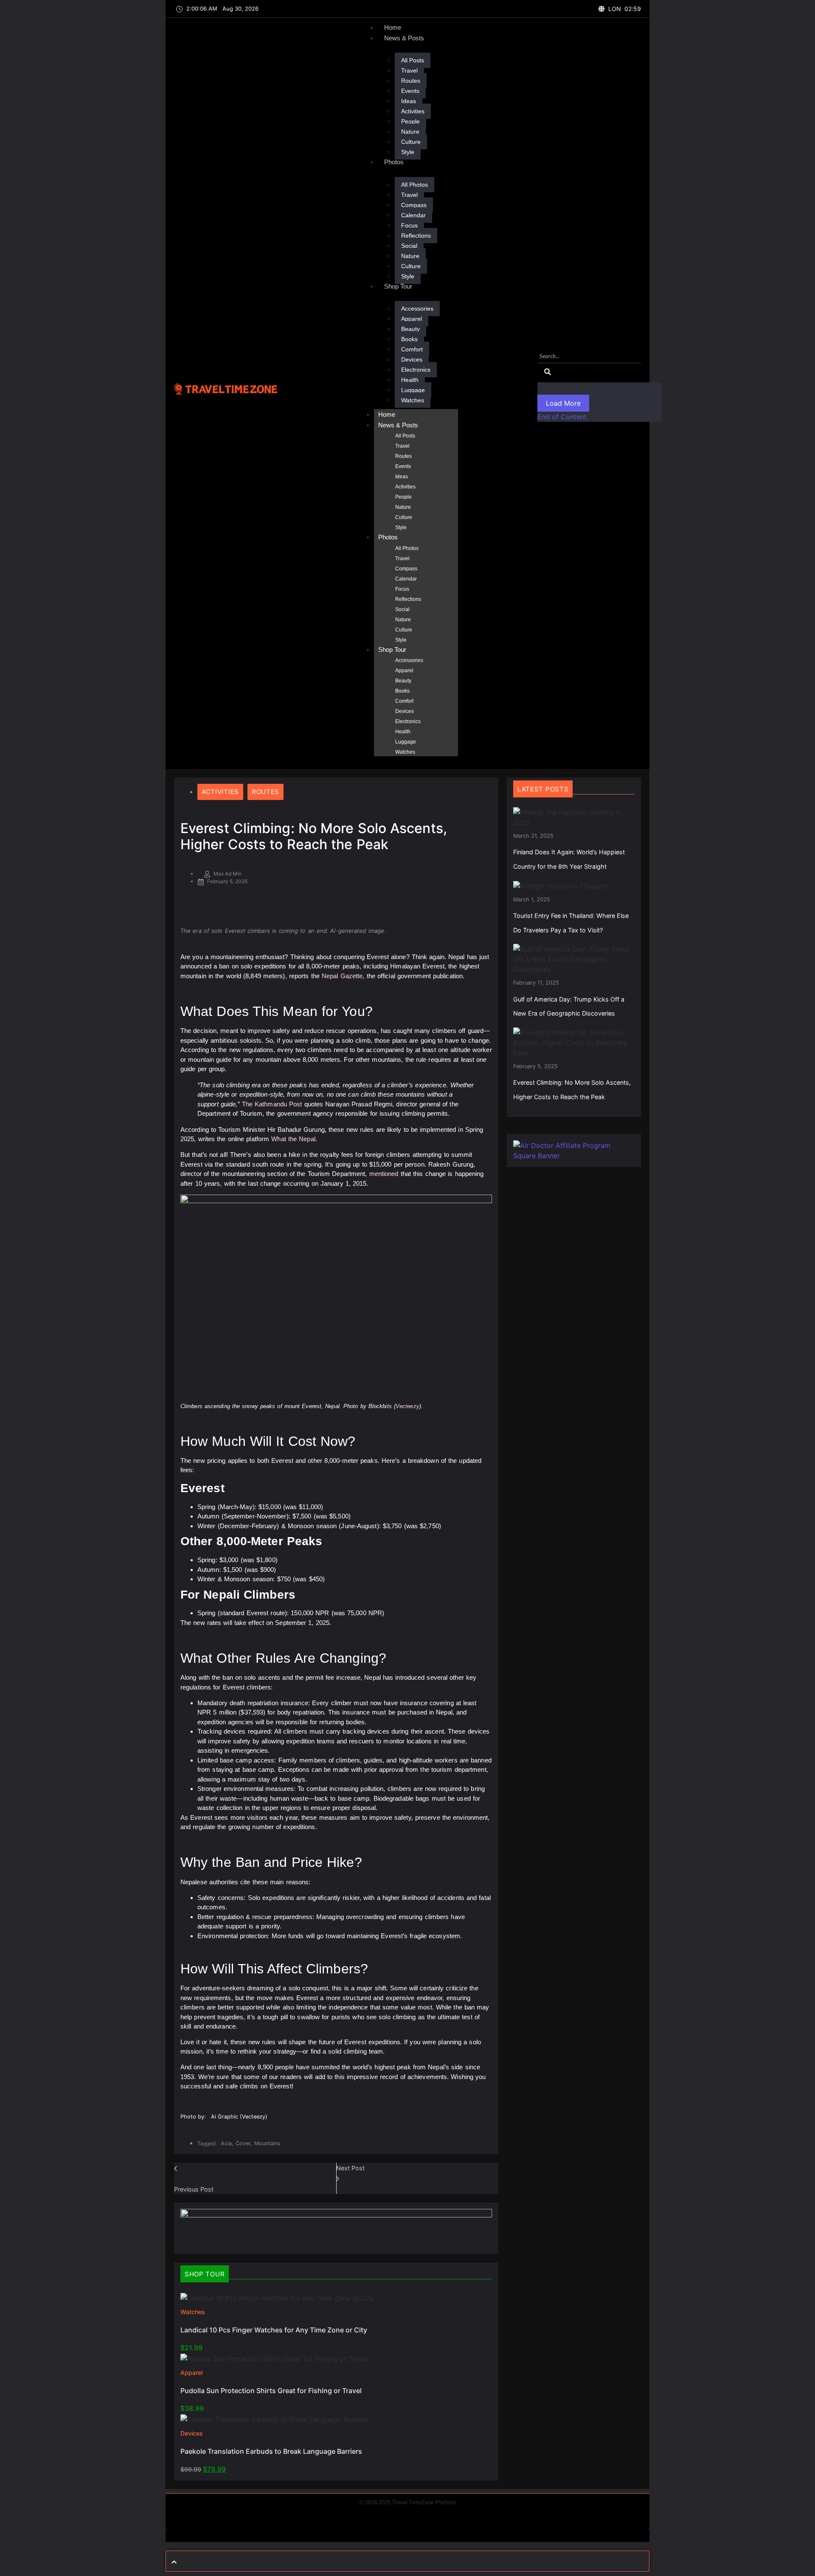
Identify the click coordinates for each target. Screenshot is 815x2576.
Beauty (410, 329)
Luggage (413, 390)
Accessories (417, 309)
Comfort (412, 349)
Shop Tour (398, 286)
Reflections (416, 236)
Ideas (409, 101)
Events (410, 91)
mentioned (384, 1174)
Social (409, 246)
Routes (411, 81)
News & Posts (404, 38)
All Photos (415, 185)
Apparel (412, 319)
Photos (394, 162)
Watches (413, 400)
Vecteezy (407, 1406)
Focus (409, 225)
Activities (413, 111)
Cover (244, 2143)
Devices (412, 359)
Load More (563, 403)
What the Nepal (293, 1139)
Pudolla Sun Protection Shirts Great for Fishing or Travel (271, 2391)
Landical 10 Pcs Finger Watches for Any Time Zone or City (274, 2330)
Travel (409, 70)
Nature (410, 132)
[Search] (548, 372)
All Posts (413, 60)
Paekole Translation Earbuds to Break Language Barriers (271, 2451)
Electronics (416, 370)
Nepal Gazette (342, 976)
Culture (411, 142)
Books (409, 339)
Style (408, 152)
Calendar (413, 215)
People (410, 121)
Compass (414, 205)
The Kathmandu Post (272, 1104)
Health (410, 380)
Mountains (267, 2143)
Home (393, 27)
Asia (227, 2143)
